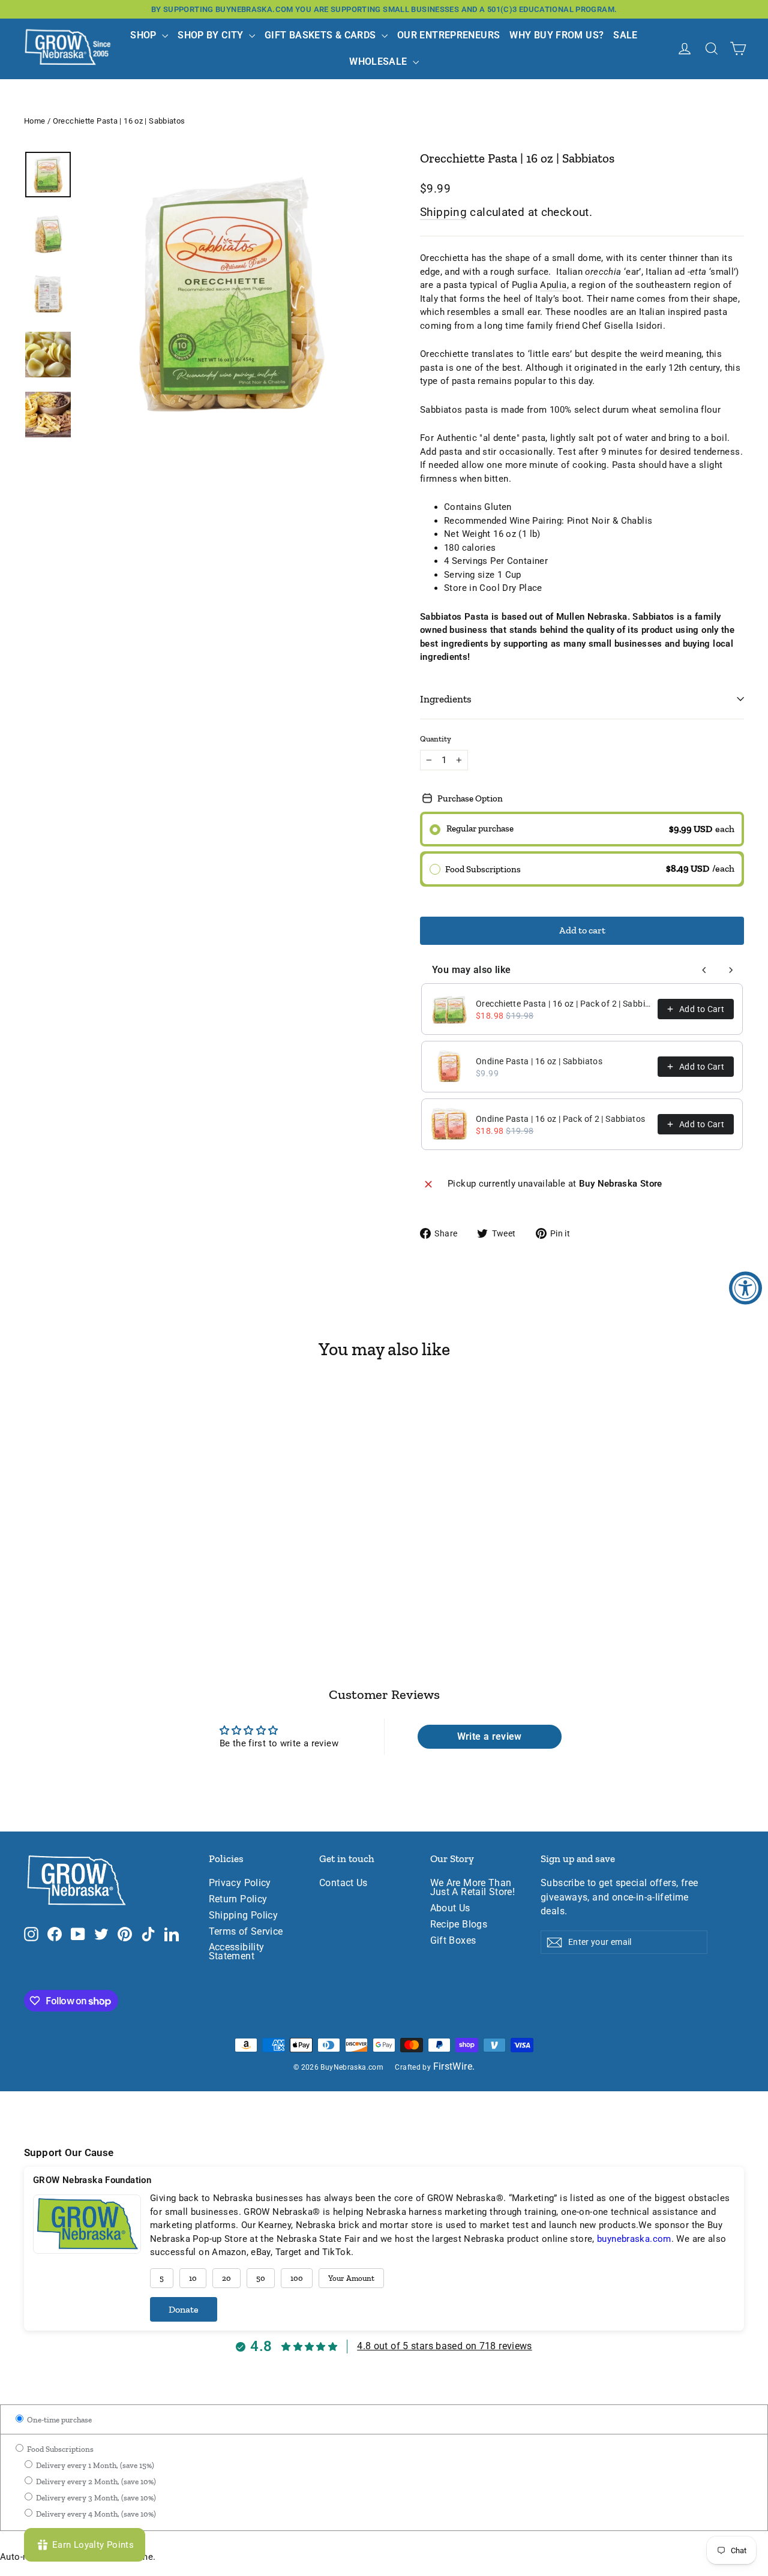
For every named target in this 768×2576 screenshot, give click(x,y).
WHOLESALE (379, 61)
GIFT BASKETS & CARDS (322, 35)
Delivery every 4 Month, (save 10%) (95, 2514)
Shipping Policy (244, 1916)
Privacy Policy (240, 1883)
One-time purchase (58, 2420)
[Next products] (731, 970)
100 (297, 2278)
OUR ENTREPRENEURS (448, 35)
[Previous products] (704, 970)
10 (193, 2278)
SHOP (145, 35)
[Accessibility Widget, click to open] (745, 1288)
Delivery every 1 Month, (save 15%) (94, 2465)
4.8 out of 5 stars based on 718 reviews (445, 2346)
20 (226, 2278)
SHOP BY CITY (212, 35)
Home (35, 121)
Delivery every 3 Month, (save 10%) (95, 2498)
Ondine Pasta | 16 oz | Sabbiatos (539, 1061)
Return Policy (238, 1899)
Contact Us (343, 1883)
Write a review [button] (490, 1736)
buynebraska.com (634, 2239)
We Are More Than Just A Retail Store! (473, 1888)
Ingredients (446, 699)
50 (261, 2278)
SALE (625, 35)
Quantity (436, 739)
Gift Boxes (453, 1941)
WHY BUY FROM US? (556, 35)
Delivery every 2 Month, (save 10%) (95, 2482)
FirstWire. (454, 2067)
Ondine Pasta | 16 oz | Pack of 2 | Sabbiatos (561, 1119)
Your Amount (351, 2278)
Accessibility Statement (237, 1952)
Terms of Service (246, 1932)
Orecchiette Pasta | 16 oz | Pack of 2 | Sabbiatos (563, 1004)
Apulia (553, 285)
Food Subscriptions (59, 2449)
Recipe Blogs (459, 1925)
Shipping (443, 212)
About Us (450, 1908)
